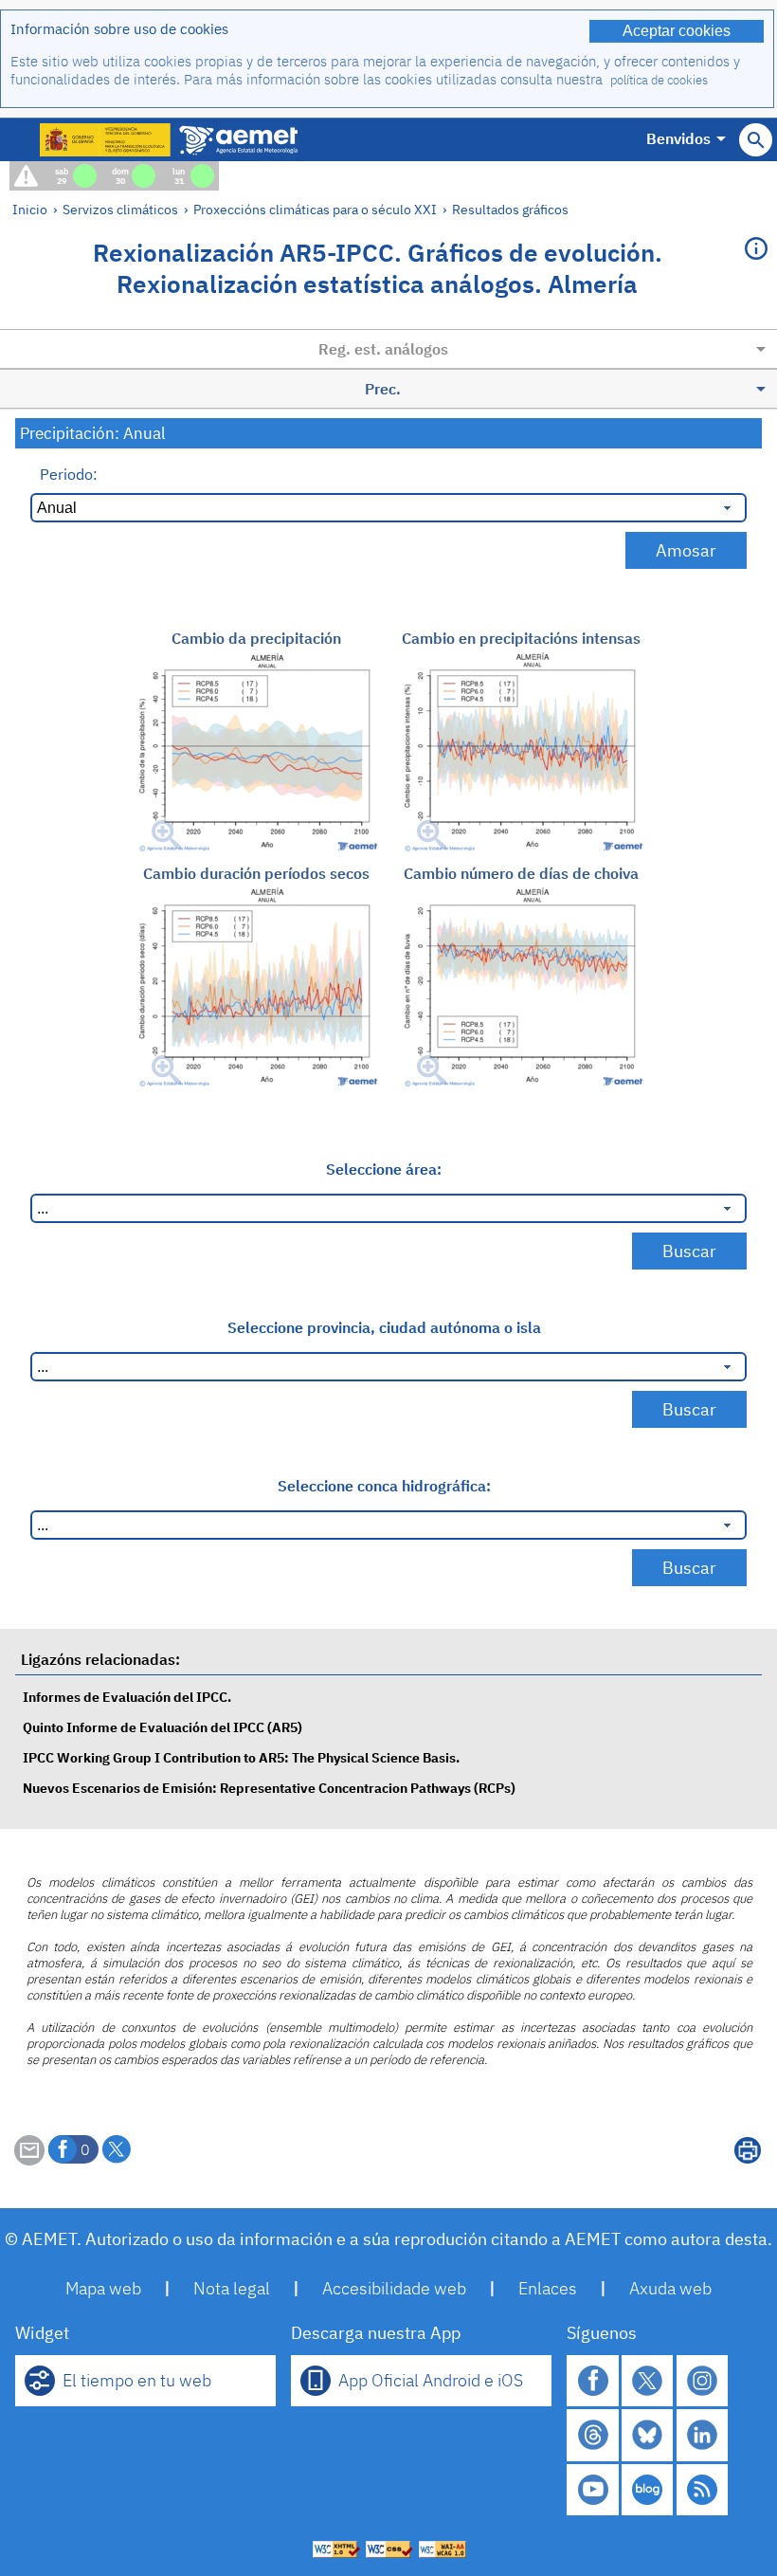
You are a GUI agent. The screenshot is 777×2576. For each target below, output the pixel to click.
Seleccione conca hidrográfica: (384, 1486)
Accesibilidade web (394, 2288)
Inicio (30, 209)
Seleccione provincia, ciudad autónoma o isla (384, 1327)
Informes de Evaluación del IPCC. (127, 1697)
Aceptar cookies (677, 31)
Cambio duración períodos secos (256, 873)
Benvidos (678, 138)
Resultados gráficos (510, 209)
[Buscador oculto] (756, 140)
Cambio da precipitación (256, 638)
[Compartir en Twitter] (117, 2149)
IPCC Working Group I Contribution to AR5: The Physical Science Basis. (241, 1757)
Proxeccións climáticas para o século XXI (315, 209)
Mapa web (103, 2288)
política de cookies (659, 80)
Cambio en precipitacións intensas (521, 638)
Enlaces (548, 2288)
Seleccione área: (384, 1169)
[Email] (29, 2160)
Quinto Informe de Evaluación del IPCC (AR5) (163, 1727)
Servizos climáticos (120, 209)
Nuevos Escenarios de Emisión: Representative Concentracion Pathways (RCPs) (269, 1788)
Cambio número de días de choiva (521, 873)
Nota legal (232, 2288)
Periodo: (69, 474)
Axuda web (670, 2288)
